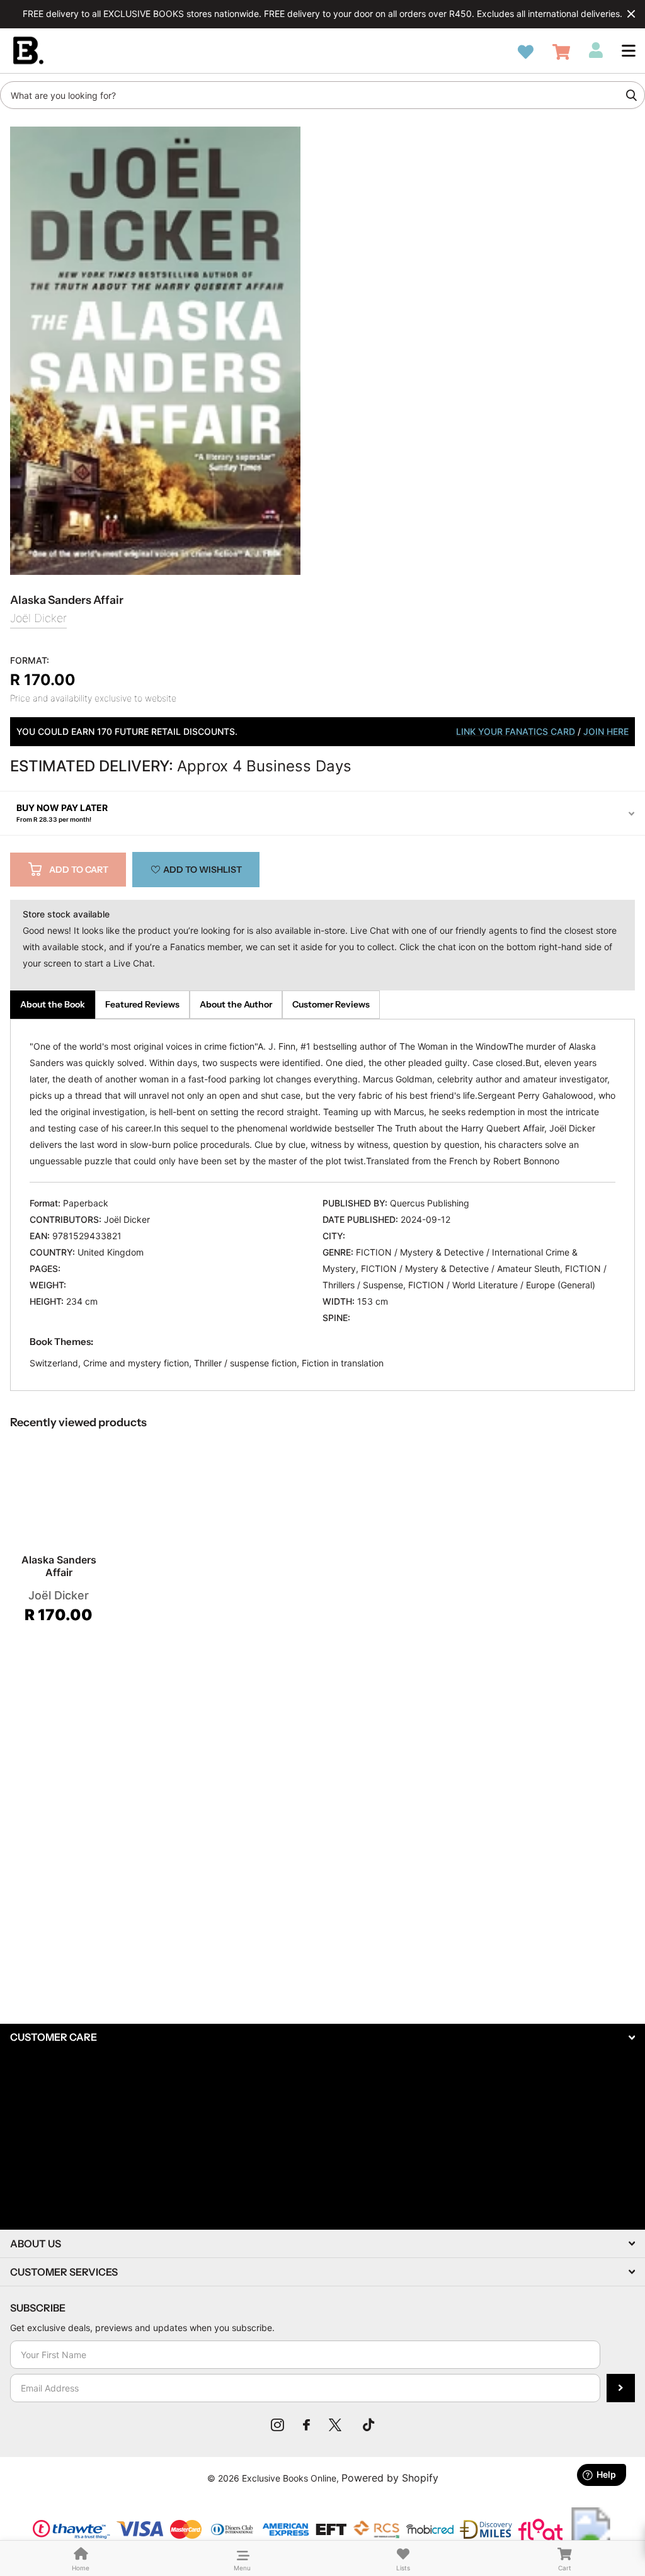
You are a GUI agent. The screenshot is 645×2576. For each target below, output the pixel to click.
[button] (629, 50)
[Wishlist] (526, 52)
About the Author (236, 1004)
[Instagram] (277, 2425)
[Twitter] (336, 2425)
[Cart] (561, 52)
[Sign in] (596, 50)
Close (631, 14)
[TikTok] (368, 2425)
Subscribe (621, 2388)
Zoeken (631, 95)
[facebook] (306, 2425)
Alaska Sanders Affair (59, 1566)
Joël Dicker (38, 618)
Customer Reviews (331, 1004)
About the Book (53, 1004)
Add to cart (79, 870)
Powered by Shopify (390, 2478)
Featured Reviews (142, 1004)
